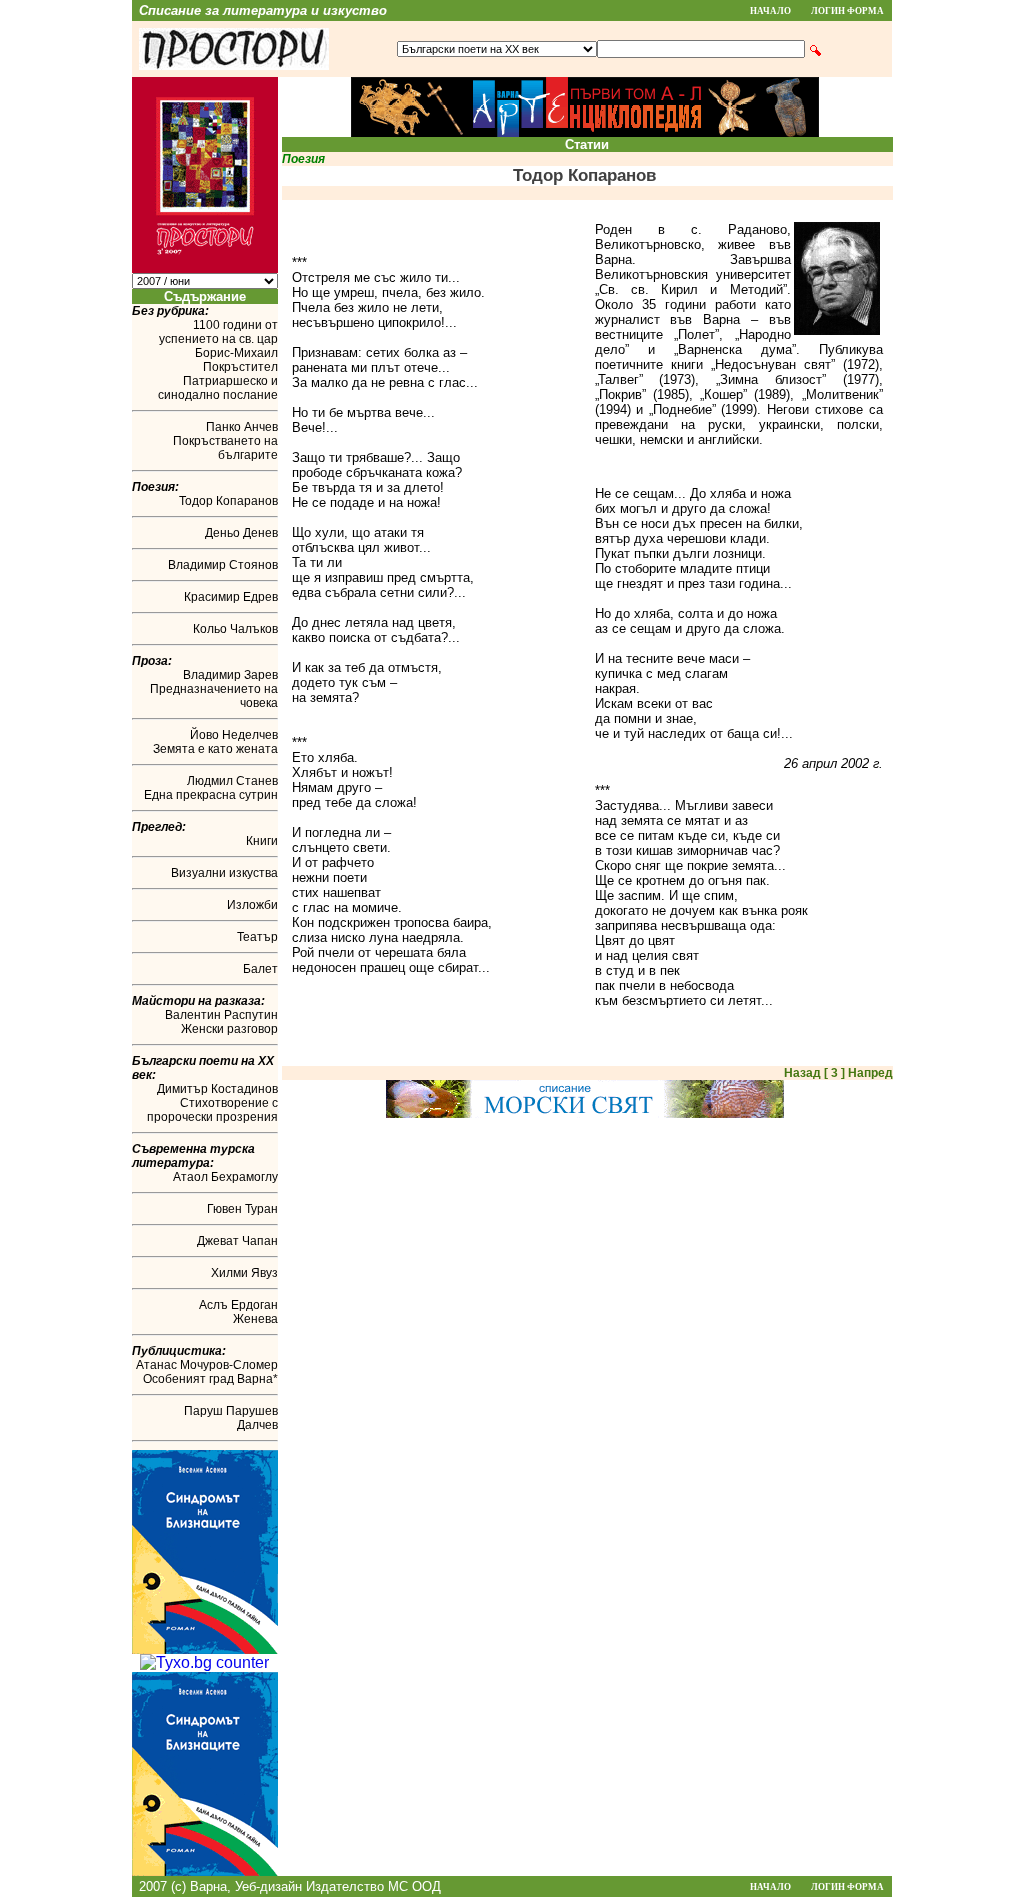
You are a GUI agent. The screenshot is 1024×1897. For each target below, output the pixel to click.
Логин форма (847, 11)
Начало (770, 11)
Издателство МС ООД (373, 1886)
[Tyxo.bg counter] (204, 1662)
